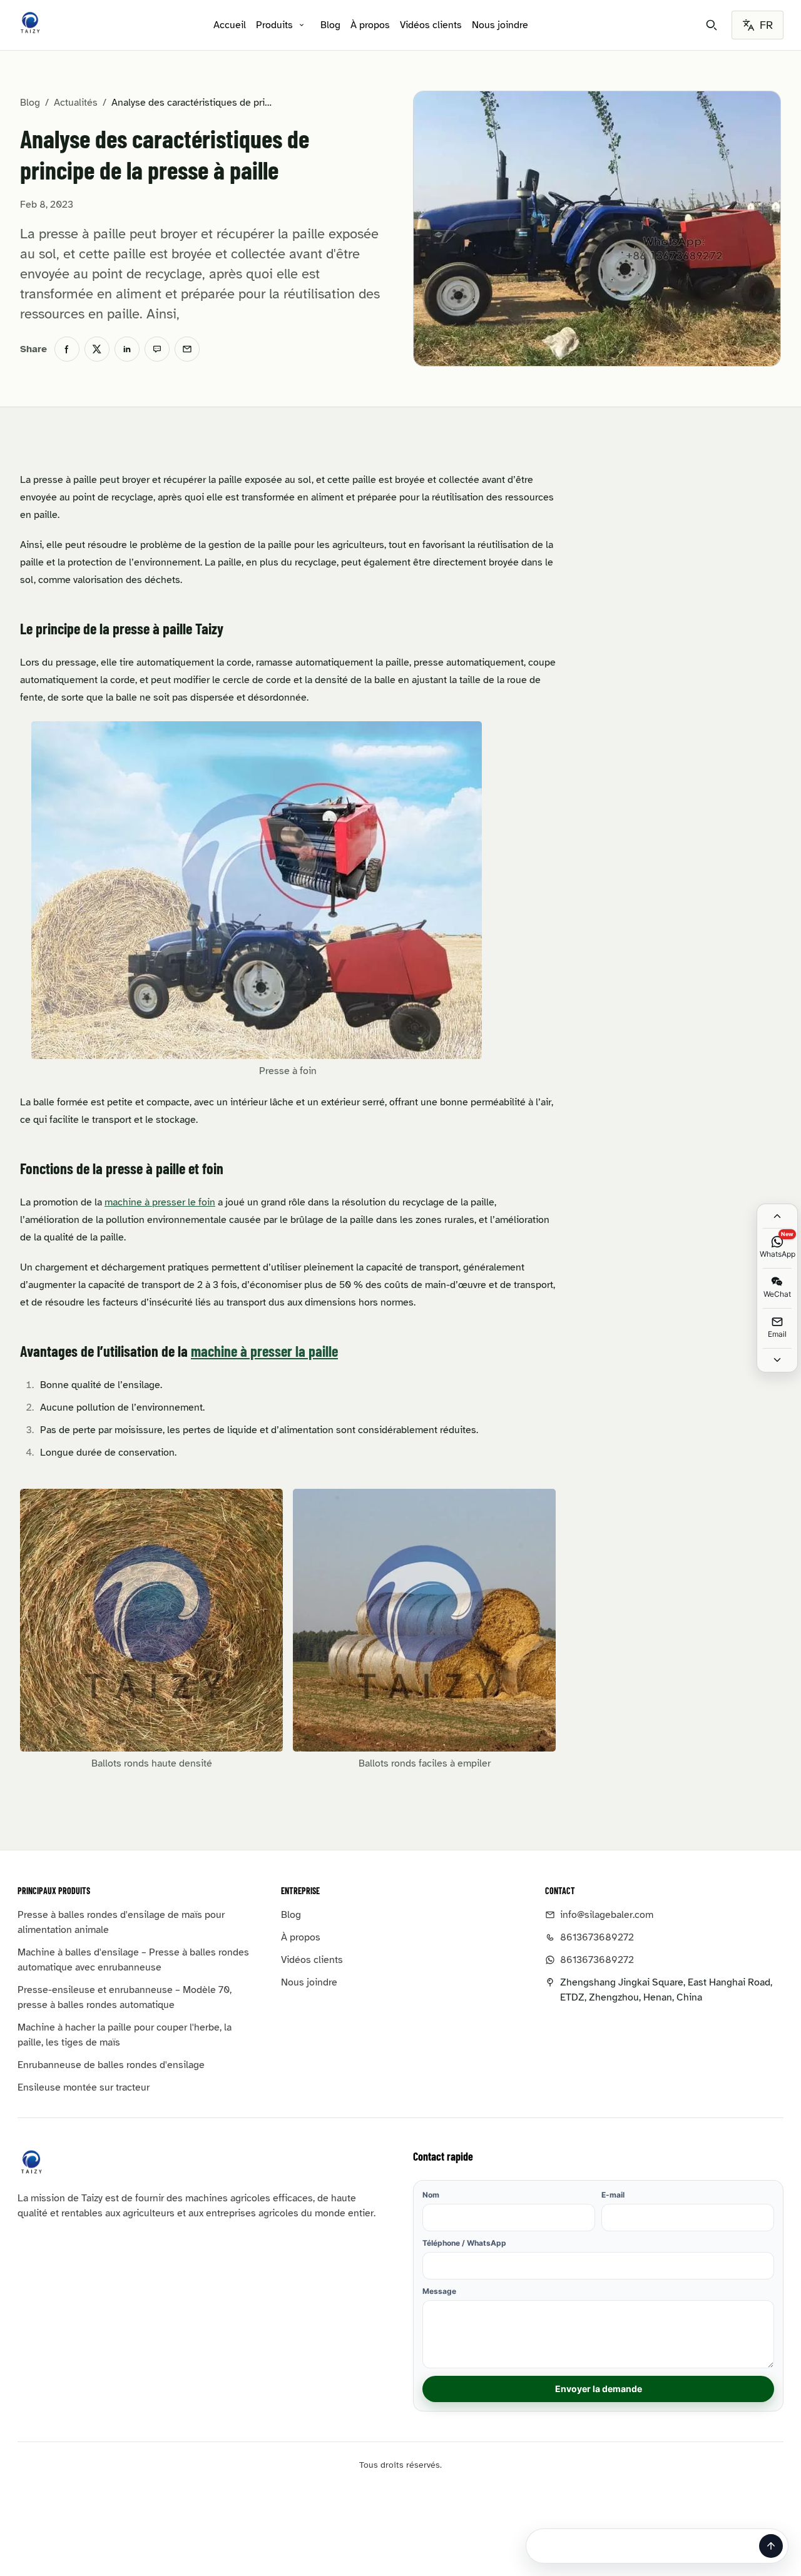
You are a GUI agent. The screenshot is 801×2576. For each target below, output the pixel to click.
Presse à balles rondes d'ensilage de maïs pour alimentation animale (121, 1922)
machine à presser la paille (264, 1351)
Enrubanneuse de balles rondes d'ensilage (111, 2065)
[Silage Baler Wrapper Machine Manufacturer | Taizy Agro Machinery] (30, 23)
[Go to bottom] (777, 1360)
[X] (97, 349)
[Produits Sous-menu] (302, 25)
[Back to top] (777, 1216)
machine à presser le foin (160, 1202)
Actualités (76, 103)
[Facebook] (67, 349)
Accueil (230, 25)
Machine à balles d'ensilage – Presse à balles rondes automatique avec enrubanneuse (133, 1960)
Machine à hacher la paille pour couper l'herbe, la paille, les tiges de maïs (125, 2035)
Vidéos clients (431, 25)
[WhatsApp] (157, 349)
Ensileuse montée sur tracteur (84, 2087)
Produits (274, 25)
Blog (330, 25)
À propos (370, 25)
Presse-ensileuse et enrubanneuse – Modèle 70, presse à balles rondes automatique (125, 1997)
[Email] (187, 349)
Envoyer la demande (599, 2389)
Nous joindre (500, 25)
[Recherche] (712, 25)
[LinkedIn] (127, 349)
